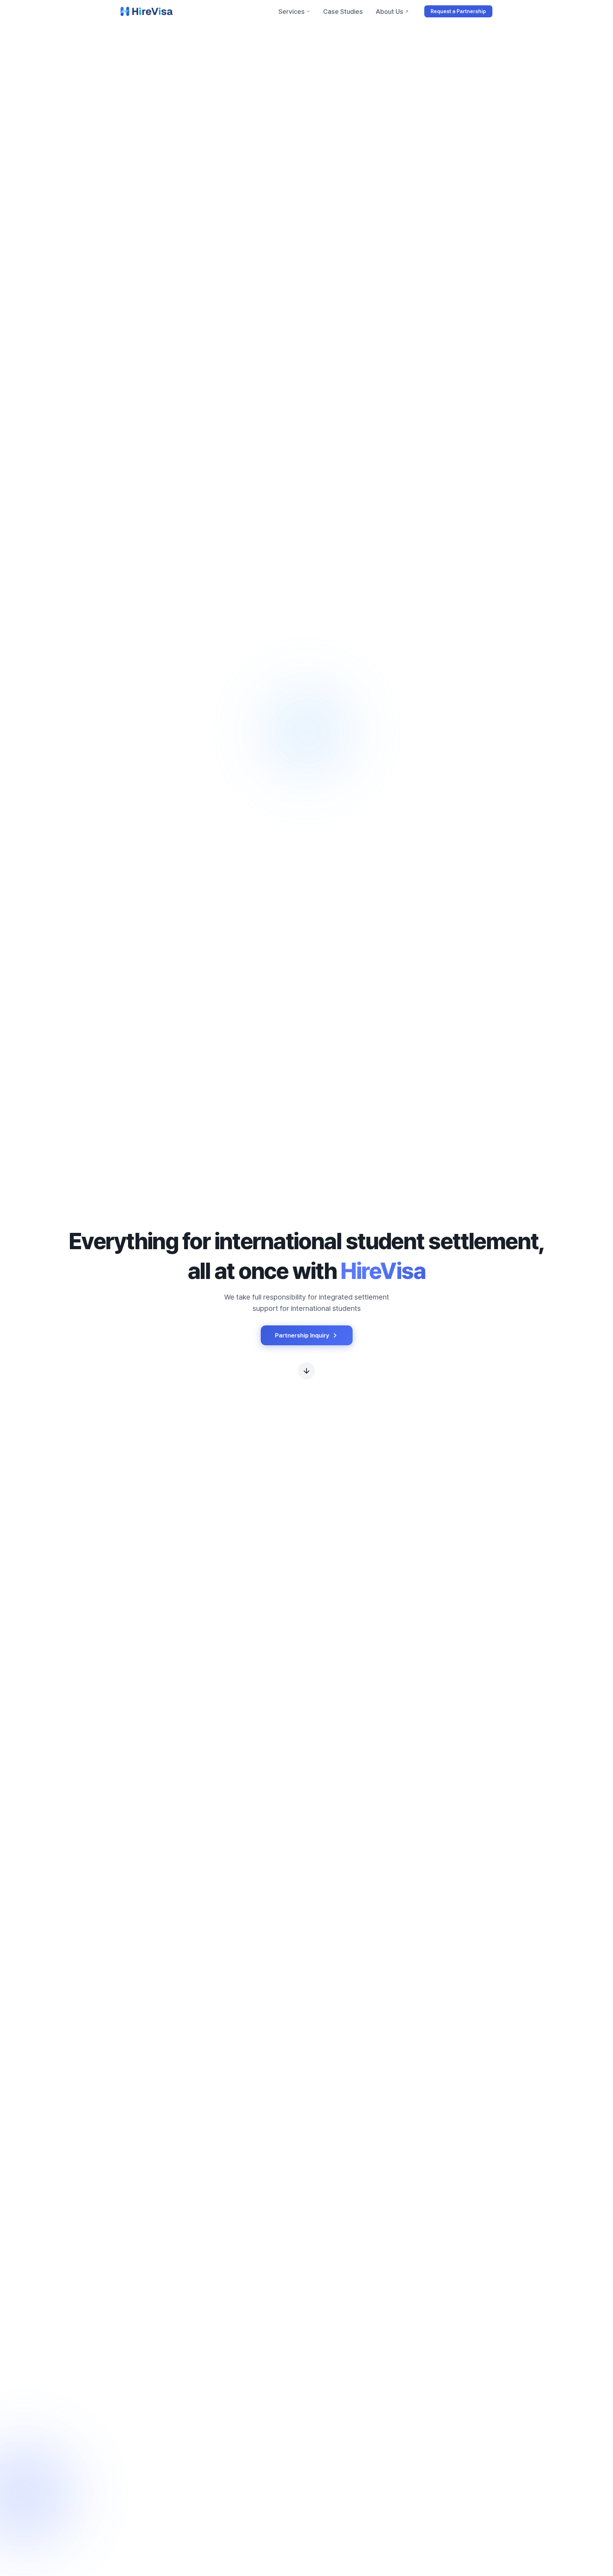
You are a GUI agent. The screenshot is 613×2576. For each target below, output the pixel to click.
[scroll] (306, 1371)
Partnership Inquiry (302, 1335)
